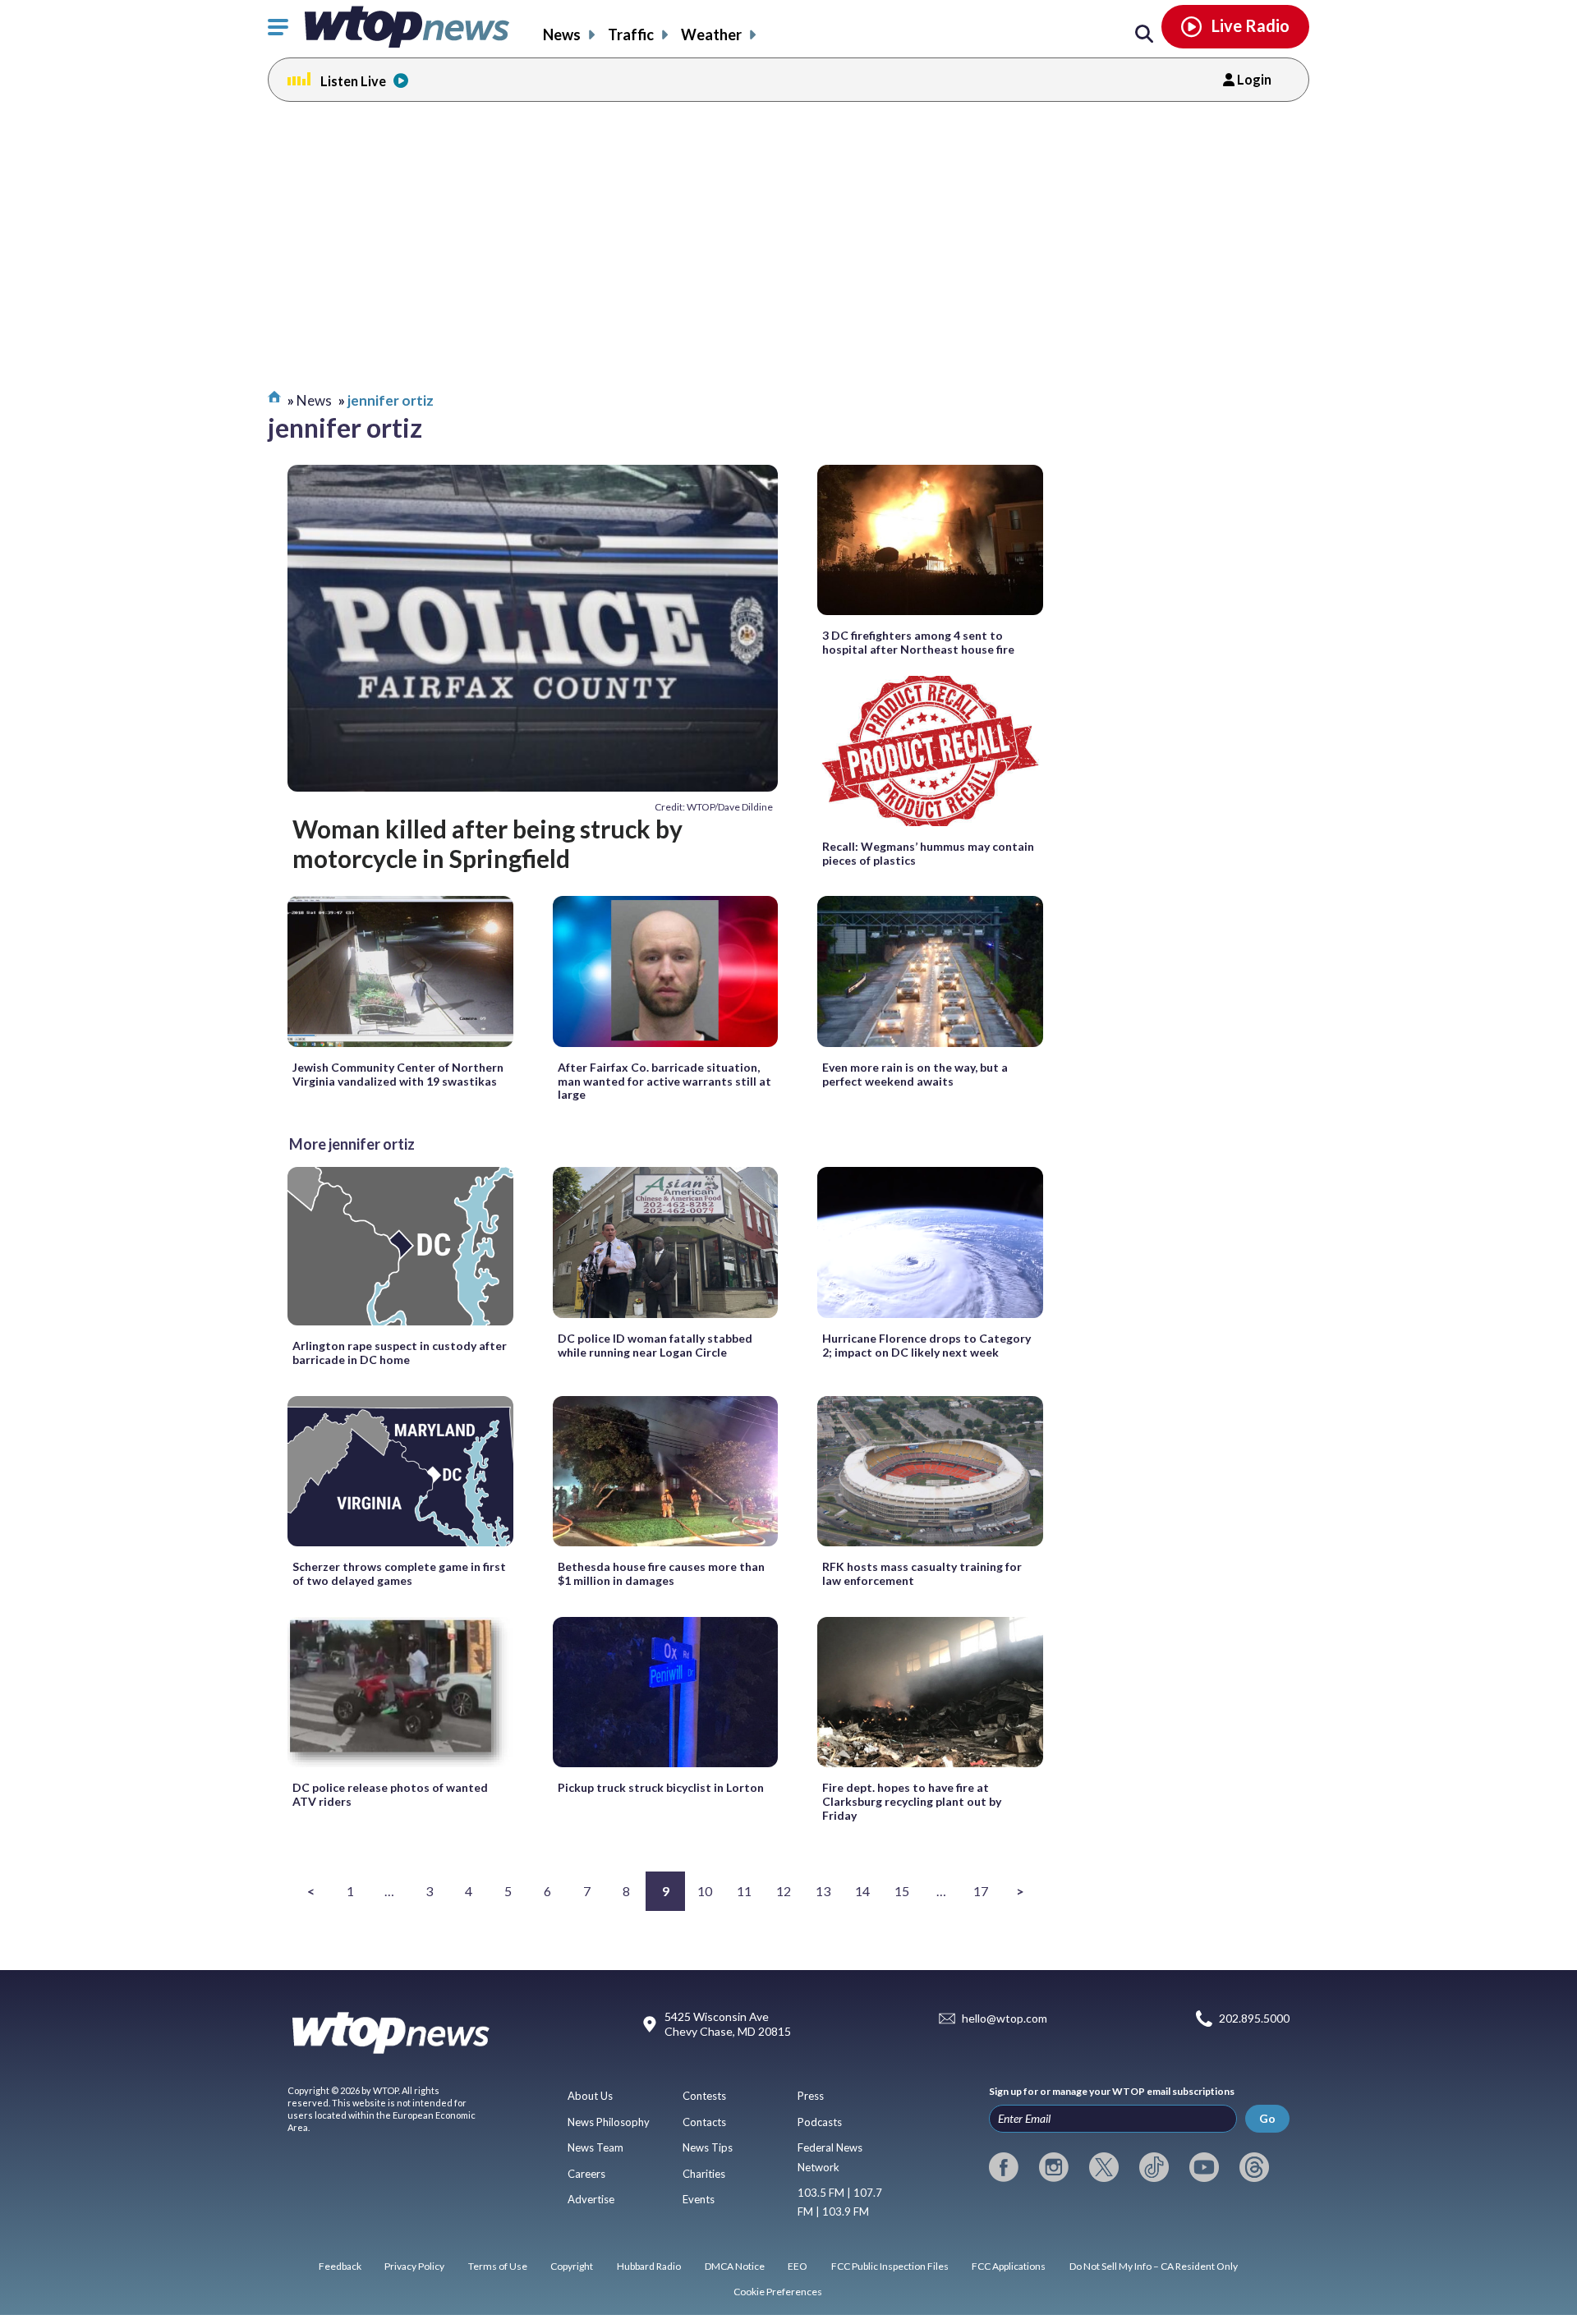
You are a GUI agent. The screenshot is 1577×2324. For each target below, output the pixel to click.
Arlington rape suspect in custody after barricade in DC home (400, 1353)
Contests (704, 2096)
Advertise (591, 2199)
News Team (595, 2147)
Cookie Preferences (778, 2292)
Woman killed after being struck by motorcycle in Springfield (487, 843)
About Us (590, 2096)
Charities (704, 2174)
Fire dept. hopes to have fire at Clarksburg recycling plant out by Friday (912, 1801)
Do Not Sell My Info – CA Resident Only (1154, 2266)
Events (699, 2199)
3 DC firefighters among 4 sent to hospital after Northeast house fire (918, 642)
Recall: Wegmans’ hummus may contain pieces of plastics (928, 853)
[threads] (1254, 2167)
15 (902, 1891)
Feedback (340, 2266)
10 (705, 1891)
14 (862, 1891)
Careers (586, 2174)
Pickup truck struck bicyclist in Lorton (661, 1787)
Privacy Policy (414, 2266)
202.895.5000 (1254, 2018)
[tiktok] (1154, 2167)
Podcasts (820, 2122)
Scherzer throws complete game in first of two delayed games (399, 1573)
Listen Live (353, 81)
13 (823, 1891)
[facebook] (1004, 2167)
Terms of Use (498, 2266)
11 (744, 1891)
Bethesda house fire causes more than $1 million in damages (661, 1573)
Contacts (704, 2122)
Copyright (572, 2266)
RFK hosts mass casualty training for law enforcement (922, 1573)
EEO (798, 2266)
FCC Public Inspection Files (890, 2266)
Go (1267, 2118)
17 (981, 1891)
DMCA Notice (735, 2266)
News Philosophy (609, 2122)
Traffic (631, 34)
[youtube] (1204, 2167)
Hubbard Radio (649, 2266)
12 (784, 1891)
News (562, 34)
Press (811, 2096)
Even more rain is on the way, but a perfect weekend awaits (915, 1074)
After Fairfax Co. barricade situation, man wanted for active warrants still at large (664, 1081)
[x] (1104, 2167)
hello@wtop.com (1005, 2018)
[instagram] (1054, 2167)
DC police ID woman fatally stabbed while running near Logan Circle (655, 1345)
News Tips (708, 2147)
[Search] (1144, 34)
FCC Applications (1009, 2266)
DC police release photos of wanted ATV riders (390, 1794)
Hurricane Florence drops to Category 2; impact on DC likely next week (926, 1345)
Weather (711, 34)
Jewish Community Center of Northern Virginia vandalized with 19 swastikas (398, 1074)
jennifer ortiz (391, 400)
